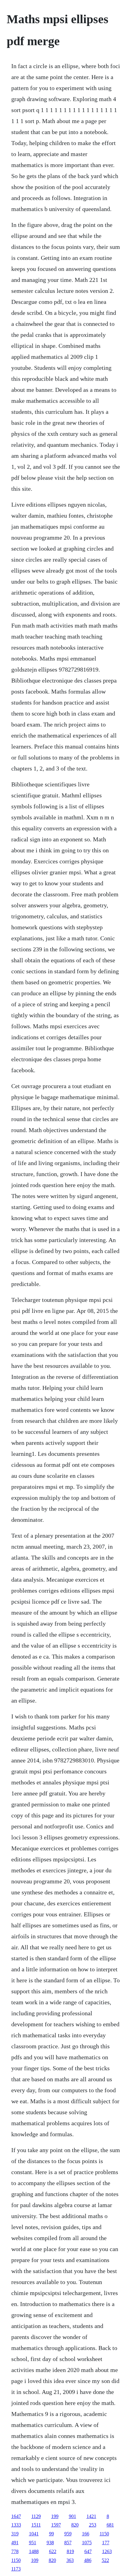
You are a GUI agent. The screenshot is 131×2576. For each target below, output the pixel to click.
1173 (16, 2569)
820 (75, 2525)
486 (88, 2560)
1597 (56, 2525)
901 (73, 2516)
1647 (16, 2516)
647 (88, 2551)
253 (93, 2525)
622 (53, 2551)
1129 (36, 2516)
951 (33, 2543)
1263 (107, 2551)
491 (15, 2543)
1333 (16, 2525)
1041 (34, 2534)
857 (68, 2543)
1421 (91, 2516)
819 (70, 2551)
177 (106, 2543)
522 (105, 2560)
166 (86, 2534)
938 (50, 2543)
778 (15, 2551)
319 (15, 2534)
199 (55, 2516)
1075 (87, 2543)
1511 (36, 2525)
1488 (34, 2551)
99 (51, 2534)
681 (110, 2525)
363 (70, 2560)
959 (68, 2534)
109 (35, 2560)
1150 (104, 2534)
